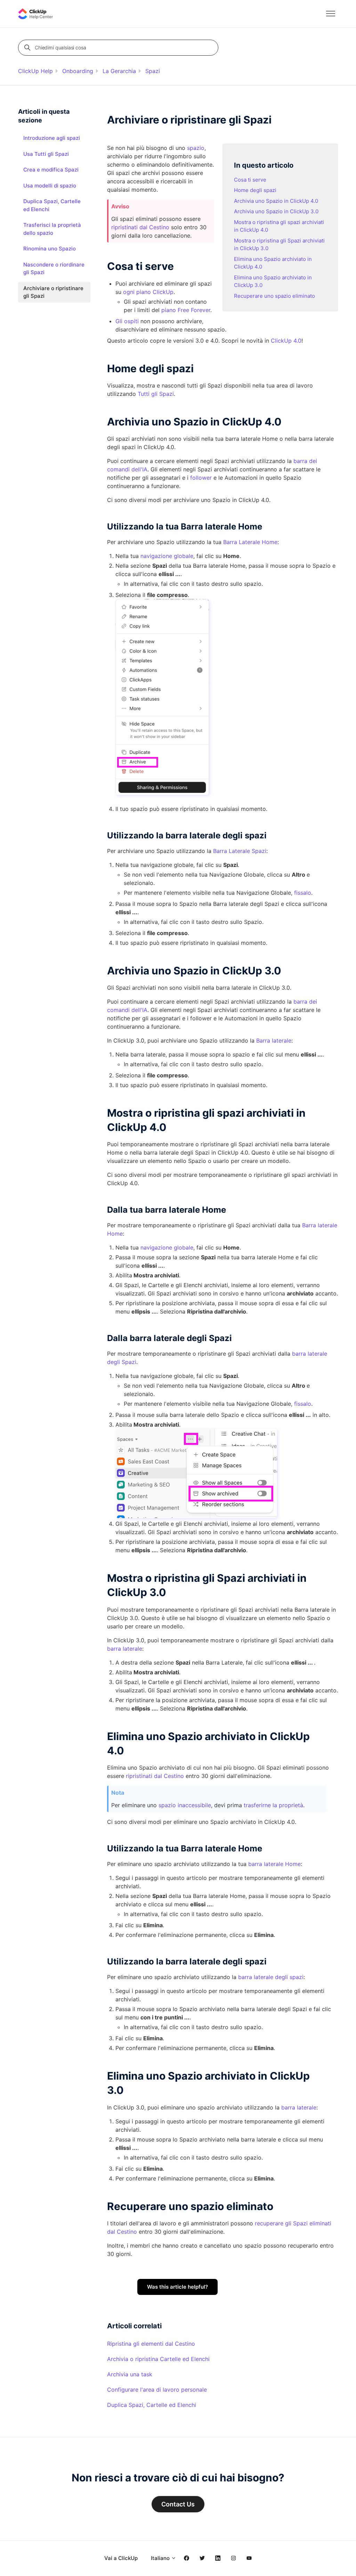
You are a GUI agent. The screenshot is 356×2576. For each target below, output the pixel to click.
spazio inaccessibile (185, 1805)
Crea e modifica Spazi (51, 170)
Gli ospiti (127, 321)
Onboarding (78, 71)
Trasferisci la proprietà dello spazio (52, 229)
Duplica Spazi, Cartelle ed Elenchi (152, 2405)
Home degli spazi (255, 190)
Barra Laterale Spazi (240, 851)
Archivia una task (130, 2374)
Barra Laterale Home (250, 542)
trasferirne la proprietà (273, 1805)
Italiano (161, 2558)
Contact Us (178, 2504)
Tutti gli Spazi (156, 394)
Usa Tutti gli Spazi (46, 154)
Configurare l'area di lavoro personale (157, 2390)
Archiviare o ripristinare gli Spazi (53, 292)
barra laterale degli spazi (271, 1977)
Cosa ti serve (250, 180)
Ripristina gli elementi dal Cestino (151, 2344)
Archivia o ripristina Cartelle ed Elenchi (158, 2359)
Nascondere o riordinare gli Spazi (54, 269)
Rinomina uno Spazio (50, 249)
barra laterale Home (274, 1864)
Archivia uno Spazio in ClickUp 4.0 (276, 201)
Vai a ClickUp (121, 2558)
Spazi (153, 71)
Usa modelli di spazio (50, 186)
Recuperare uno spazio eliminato (274, 296)
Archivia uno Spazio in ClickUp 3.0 (276, 211)
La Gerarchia (119, 71)
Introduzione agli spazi (52, 138)
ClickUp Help (35, 71)
